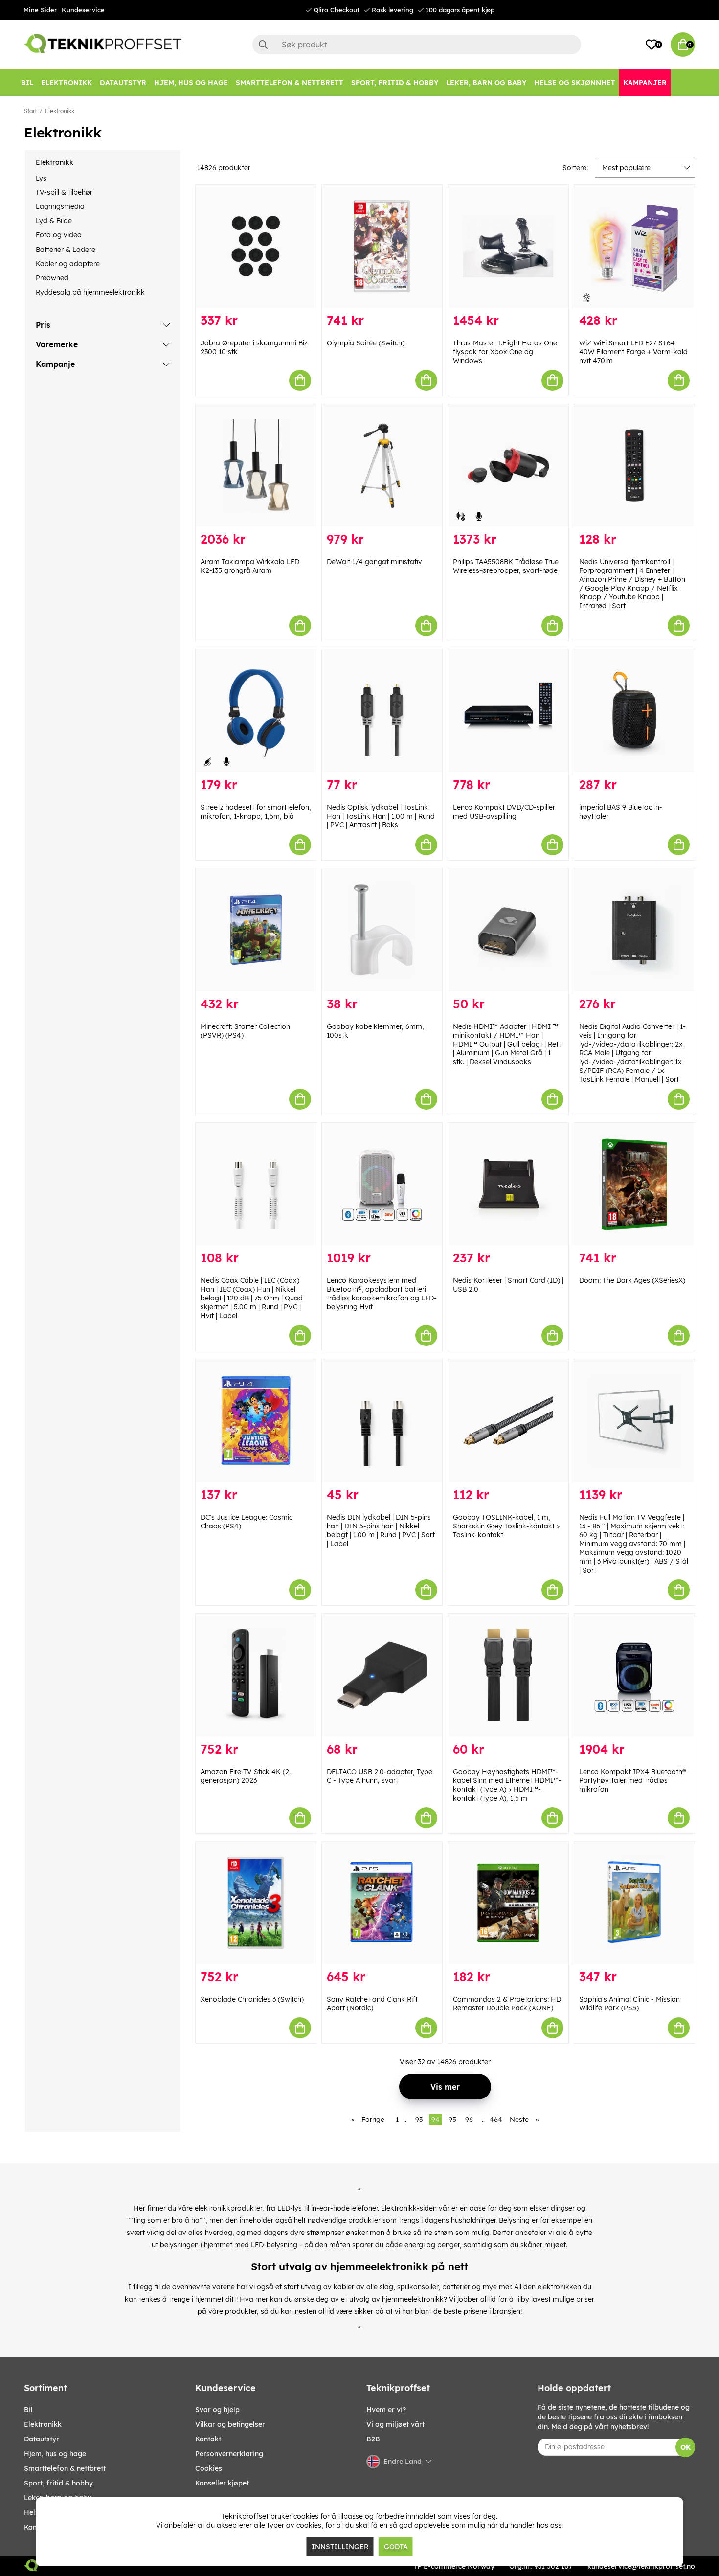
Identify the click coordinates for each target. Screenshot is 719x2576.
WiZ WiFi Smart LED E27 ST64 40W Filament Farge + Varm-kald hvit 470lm (633, 352)
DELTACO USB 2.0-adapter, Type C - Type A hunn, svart (380, 1776)
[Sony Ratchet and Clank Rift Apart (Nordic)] (382, 1903)
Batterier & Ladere (66, 250)
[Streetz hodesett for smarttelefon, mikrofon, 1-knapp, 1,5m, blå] (256, 711)
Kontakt (208, 2439)
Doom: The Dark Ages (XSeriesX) (632, 1280)
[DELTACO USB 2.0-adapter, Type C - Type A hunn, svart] (382, 1675)
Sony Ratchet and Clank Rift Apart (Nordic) (372, 2004)
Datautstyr (42, 2439)
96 (469, 2120)
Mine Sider (40, 10)
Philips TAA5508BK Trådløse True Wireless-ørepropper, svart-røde (506, 566)
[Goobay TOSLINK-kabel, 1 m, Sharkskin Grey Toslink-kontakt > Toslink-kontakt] (508, 1421)
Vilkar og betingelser (230, 2424)
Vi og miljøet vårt (395, 2424)
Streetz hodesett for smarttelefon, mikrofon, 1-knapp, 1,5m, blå (256, 812)
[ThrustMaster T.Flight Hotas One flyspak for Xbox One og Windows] (508, 246)
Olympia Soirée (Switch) (366, 343)
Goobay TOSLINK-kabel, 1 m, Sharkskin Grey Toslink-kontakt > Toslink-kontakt (506, 1526)
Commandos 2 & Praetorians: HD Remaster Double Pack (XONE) (507, 2004)
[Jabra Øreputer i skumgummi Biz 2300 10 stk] (256, 246)
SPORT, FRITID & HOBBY (58, 2483)
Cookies (209, 2468)
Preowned (52, 278)
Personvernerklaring (229, 2454)
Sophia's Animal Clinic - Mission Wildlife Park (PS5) (629, 2004)
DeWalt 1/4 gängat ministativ (374, 562)
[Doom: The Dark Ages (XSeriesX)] (634, 1184)
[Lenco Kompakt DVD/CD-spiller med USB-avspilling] (508, 711)
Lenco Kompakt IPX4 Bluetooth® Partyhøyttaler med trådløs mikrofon (632, 1780)
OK (685, 2447)
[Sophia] (634, 1903)
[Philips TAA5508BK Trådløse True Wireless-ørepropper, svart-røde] (508, 466)
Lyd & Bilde (54, 221)
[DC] (256, 1421)
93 (419, 2120)
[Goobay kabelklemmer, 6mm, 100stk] (382, 930)
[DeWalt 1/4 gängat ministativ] (382, 466)
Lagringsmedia (60, 206)
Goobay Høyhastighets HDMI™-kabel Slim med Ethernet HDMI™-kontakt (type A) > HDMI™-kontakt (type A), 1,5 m (507, 1785)
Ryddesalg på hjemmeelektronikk (90, 292)
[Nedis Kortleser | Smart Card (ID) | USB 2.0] (508, 1184)
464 (496, 2120)
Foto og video (59, 235)
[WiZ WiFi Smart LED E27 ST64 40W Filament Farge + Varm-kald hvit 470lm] (634, 246)
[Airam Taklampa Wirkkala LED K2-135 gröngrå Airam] (256, 466)
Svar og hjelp (217, 2410)
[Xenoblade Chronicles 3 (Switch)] (256, 1903)
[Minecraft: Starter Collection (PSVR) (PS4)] (256, 930)
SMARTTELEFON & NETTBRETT (65, 2468)
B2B (373, 2439)
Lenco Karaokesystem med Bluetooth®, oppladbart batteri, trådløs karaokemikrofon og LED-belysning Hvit (382, 1294)
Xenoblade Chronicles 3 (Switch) (252, 1999)
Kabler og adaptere (68, 264)
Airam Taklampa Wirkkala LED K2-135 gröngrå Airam (250, 566)
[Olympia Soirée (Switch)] (382, 246)
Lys (41, 178)
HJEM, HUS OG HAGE (55, 2454)
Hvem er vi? (386, 2410)
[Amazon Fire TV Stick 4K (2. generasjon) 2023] (256, 1675)
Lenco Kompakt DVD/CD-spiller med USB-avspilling (504, 812)
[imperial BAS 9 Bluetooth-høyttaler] (634, 711)
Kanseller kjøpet (222, 2483)
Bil (28, 2410)
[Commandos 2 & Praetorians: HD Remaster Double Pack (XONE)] (508, 1903)
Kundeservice (83, 10)
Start (30, 111)
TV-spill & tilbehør (64, 192)
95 (452, 2120)
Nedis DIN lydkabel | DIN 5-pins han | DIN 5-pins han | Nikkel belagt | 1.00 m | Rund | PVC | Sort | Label (381, 1530)
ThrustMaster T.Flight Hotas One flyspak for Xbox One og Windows (505, 352)
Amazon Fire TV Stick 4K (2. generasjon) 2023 (246, 1776)
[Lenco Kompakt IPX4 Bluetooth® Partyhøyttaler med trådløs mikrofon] (634, 1675)
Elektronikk (60, 111)
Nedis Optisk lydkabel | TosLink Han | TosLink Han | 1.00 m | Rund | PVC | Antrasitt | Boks (381, 816)
